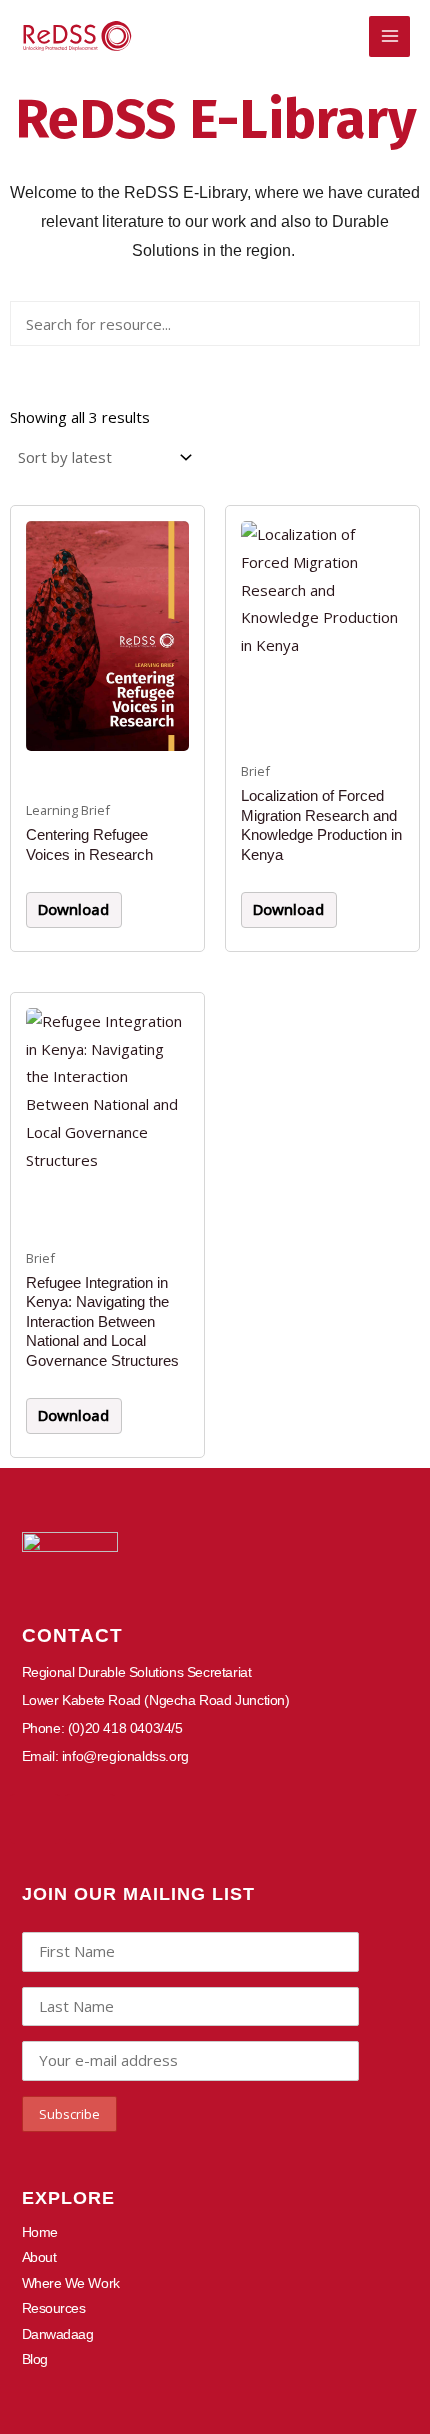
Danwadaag (58, 2334)
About (39, 2257)
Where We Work (71, 2283)
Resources (54, 2308)
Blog (35, 2359)
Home (40, 2232)
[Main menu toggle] (389, 36)
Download (73, 909)
